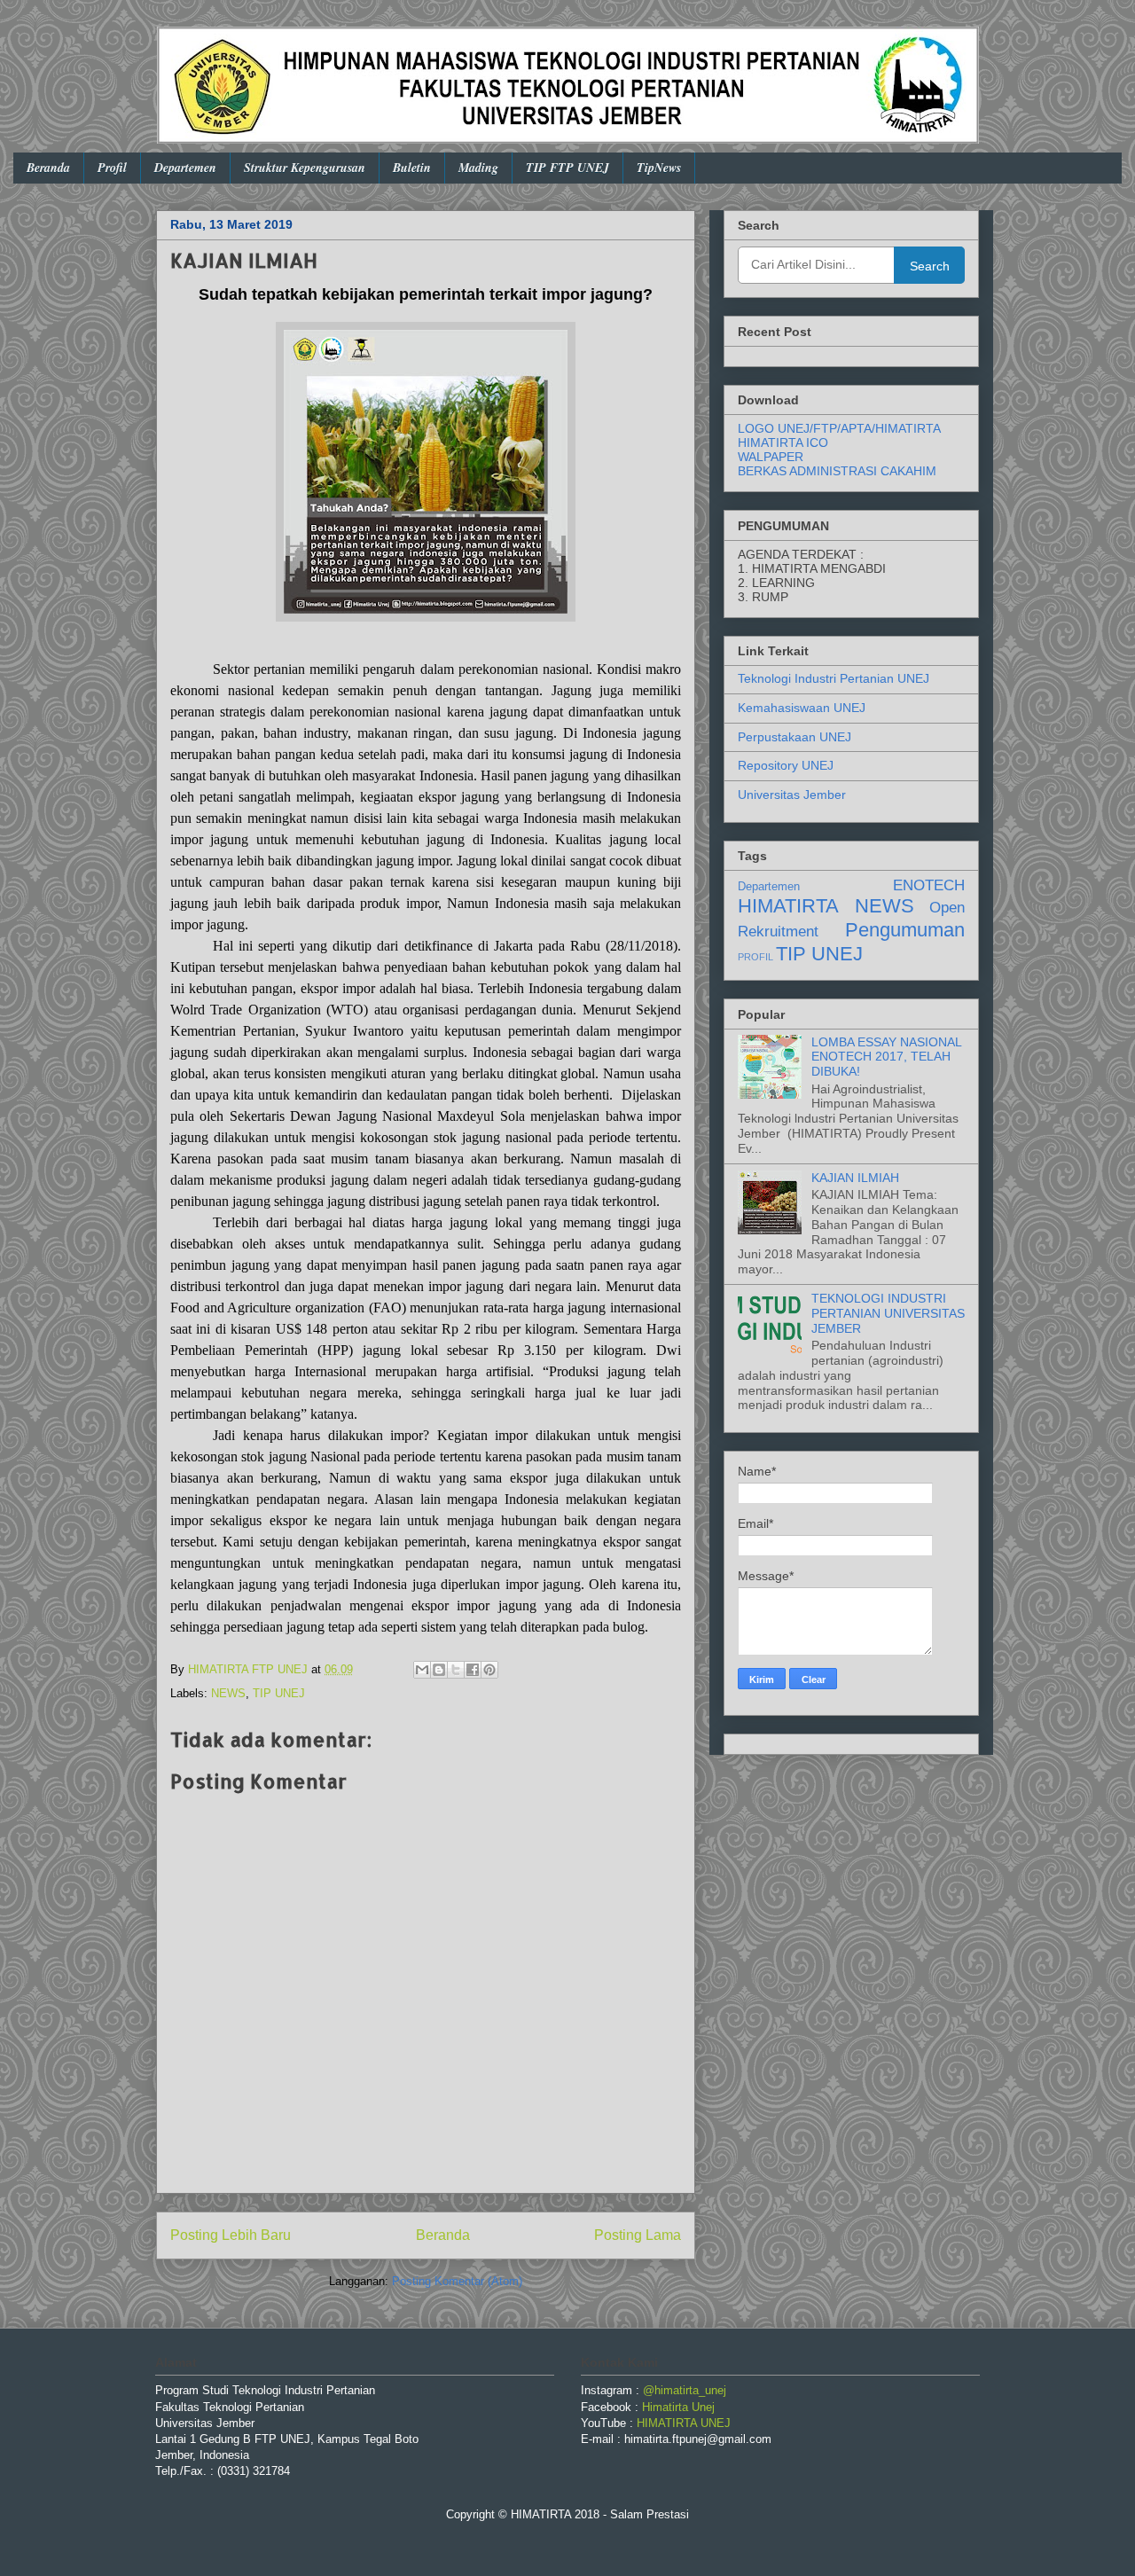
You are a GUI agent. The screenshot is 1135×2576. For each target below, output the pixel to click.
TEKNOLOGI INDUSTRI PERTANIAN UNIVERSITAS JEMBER (888, 1313)
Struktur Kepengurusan (305, 168)
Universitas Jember (792, 795)
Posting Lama (638, 2235)
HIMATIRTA (788, 906)
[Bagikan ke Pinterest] (489, 1670)
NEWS (228, 1693)
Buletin (412, 168)
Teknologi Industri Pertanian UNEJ (834, 678)
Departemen (185, 168)
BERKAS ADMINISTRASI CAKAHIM (837, 471)
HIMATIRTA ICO (783, 442)
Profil (112, 168)
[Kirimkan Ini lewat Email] (422, 1670)
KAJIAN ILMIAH (855, 1178)
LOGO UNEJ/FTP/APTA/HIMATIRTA (839, 428)
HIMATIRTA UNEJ (684, 2423)
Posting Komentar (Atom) (457, 2281)
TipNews (659, 168)
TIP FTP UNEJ (567, 168)
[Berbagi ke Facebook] (473, 1670)
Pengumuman (905, 930)
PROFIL (755, 957)
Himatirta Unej (678, 2407)
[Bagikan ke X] (456, 1670)
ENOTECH (929, 885)
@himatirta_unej (685, 2390)
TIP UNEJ (279, 1693)
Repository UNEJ (786, 765)
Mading (478, 168)
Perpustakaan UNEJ (794, 737)
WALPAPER (771, 457)
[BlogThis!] (439, 1670)
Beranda (48, 168)
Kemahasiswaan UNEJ (802, 708)
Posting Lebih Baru (231, 2235)
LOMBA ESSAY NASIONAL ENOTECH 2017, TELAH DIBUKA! (886, 1057)
